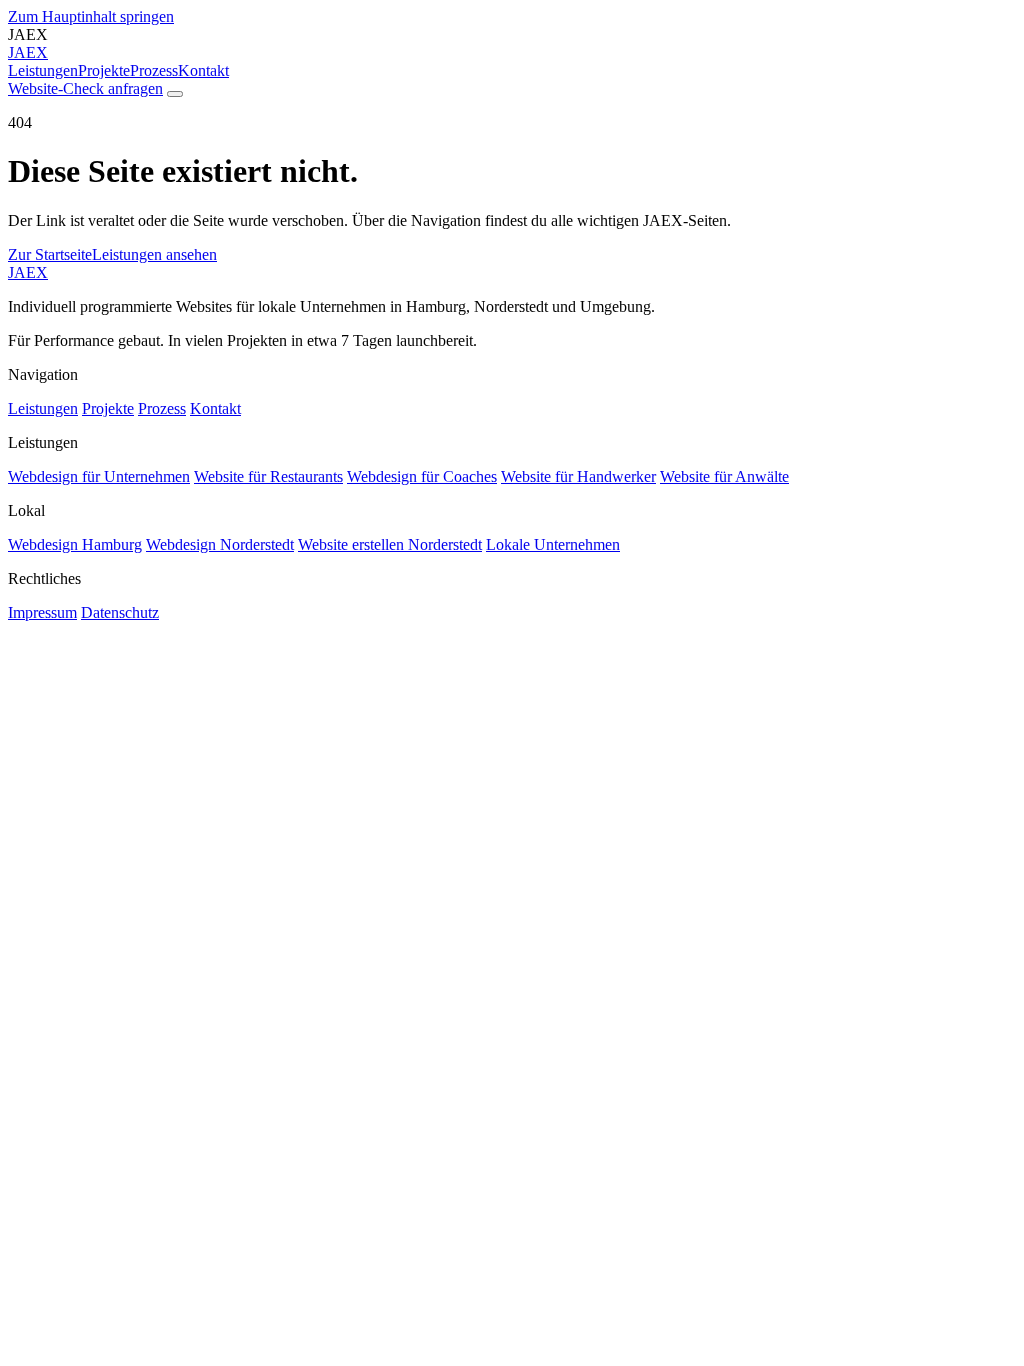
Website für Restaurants (268, 476)
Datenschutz (120, 612)
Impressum (42, 612)
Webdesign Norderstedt (220, 544)
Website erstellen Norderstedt (390, 544)
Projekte (104, 70)
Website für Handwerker (578, 476)
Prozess (154, 70)
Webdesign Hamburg (75, 544)
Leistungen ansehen (154, 254)
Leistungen (43, 70)
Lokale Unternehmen (553, 544)
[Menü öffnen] (175, 94)
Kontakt (203, 70)
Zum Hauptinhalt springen (91, 16)
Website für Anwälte (724, 476)
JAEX (28, 272)
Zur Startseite (50, 254)
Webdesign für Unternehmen (99, 476)
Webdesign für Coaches (422, 476)
